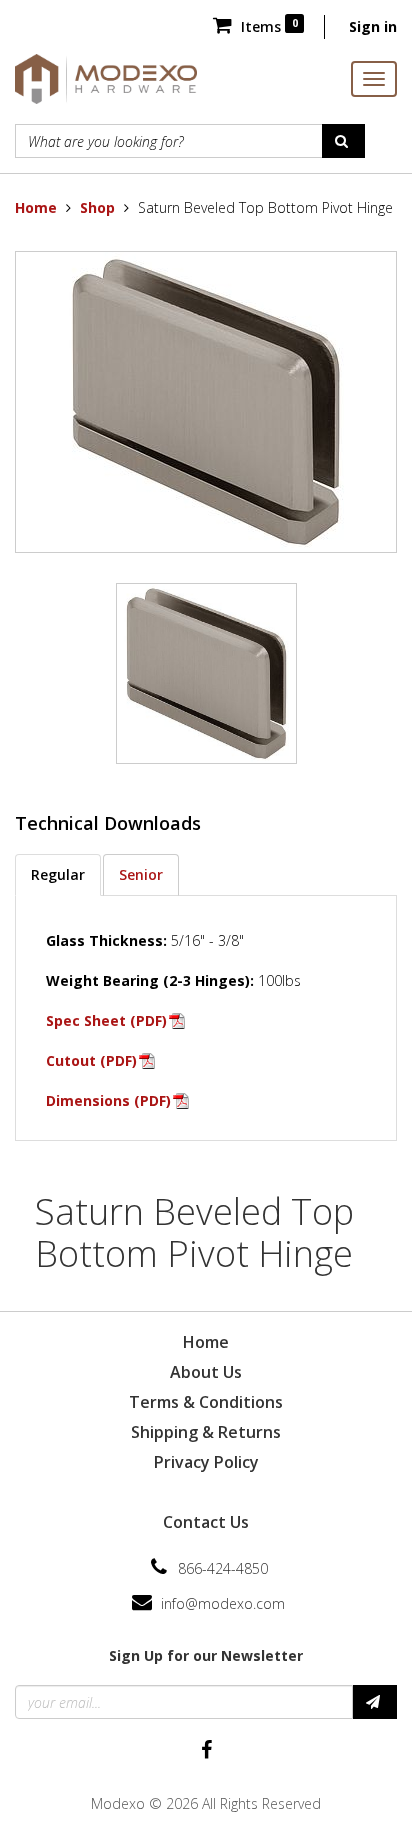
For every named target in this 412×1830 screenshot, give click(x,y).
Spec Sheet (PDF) (106, 1020)
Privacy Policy (206, 1462)
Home (36, 207)
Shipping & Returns (206, 1432)
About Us (206, 1372)
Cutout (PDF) (91, 1060)
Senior (141, 874)
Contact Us (206, 1522)
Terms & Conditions (206, 1402)
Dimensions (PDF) (108, 1100)
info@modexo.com (223, 1603)
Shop (97, 207)
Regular (58, 874)
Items (267, 26)
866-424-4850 (223, 1568)
